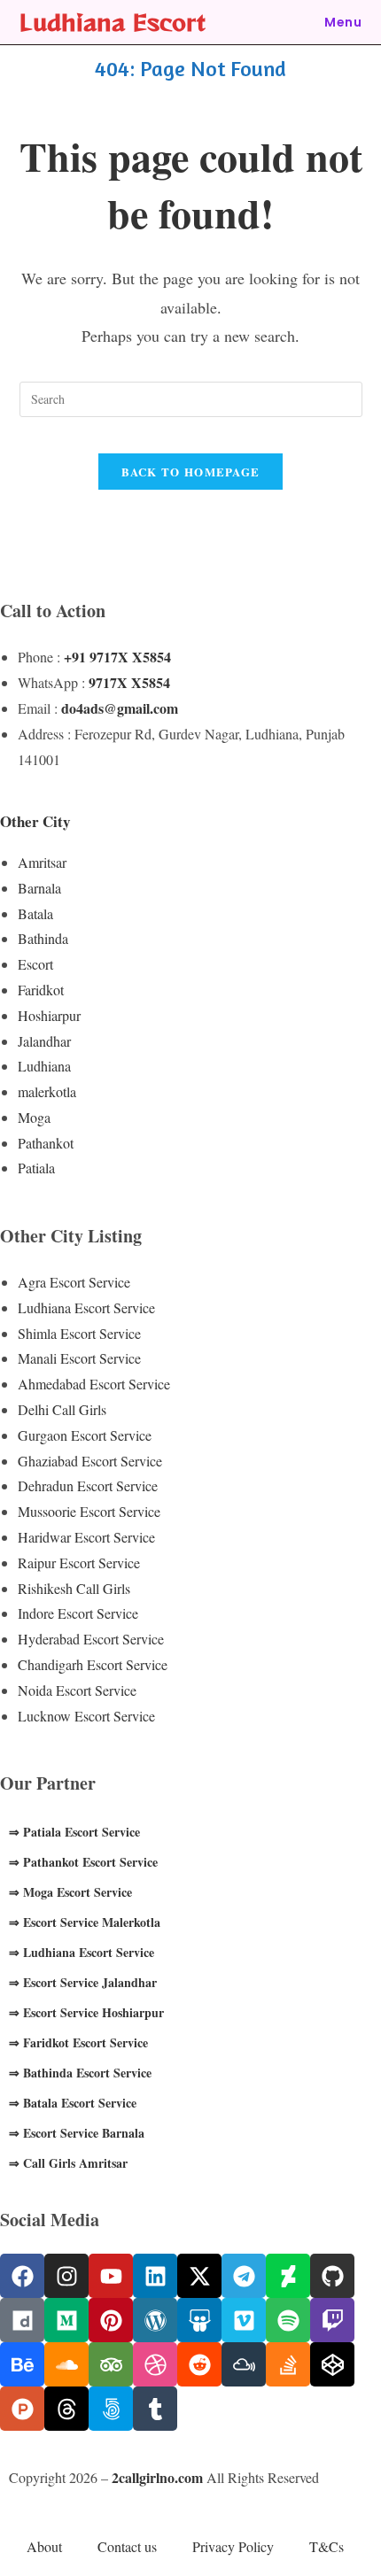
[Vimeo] (244, 2320)
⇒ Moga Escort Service (70, 1892)
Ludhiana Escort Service (86, 1307)
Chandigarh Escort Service (93, 1664)
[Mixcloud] (244, 2364)
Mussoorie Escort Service (89, 1511)
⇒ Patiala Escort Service (74, 1832)
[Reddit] (199, 2364)
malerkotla (47, 1091)
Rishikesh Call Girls (74, 1588)
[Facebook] (22, 2276)
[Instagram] (66, 2276)
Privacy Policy (233, 2546)
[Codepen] (332, 2364)
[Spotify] (288, 2320)
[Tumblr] (155, 2409)
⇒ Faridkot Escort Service (78, 2042)
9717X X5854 (129, 682)
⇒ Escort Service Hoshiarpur (86, 2012)
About (44, 2546)
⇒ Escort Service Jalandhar (83, 1982)
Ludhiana (44, 1066)
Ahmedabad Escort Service (94, 1384)
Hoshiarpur (49, 1015)
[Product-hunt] (22, 2409)
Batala (35, 913)
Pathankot (46, 1143)
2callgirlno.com (157, 2477)
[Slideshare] (199, 2320)
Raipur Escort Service (79, 1563)
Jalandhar (44, 1041)
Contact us (127, 2546)
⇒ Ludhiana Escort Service (82, 1952)
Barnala (39, 888)
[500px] (111, 2409)
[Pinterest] (111, 2320)
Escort (35, 964)
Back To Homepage (191, 472)
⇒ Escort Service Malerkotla (85, 1922)
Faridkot (41, 990)
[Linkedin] (155, 2276)
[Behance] (22, 2364)
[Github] (332, 2276)
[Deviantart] (288, 2276)
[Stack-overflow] (288, 2364)
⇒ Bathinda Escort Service (80, 2073)
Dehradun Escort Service (88, 1485)
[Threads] (66, 2409)
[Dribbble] (155, 2364)
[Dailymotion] (22, 2320)
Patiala (36, 1168)
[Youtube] (111, 2276)
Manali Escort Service (79, 1358)
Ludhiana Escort (113, 22)
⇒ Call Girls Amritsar (68, 2163)
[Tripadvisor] (111, 2364)
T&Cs (327, 2546)
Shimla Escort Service (79, 1333)
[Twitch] (332, 2320)
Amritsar (42, 862)
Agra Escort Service (74, 1282)
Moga (34, 1117)
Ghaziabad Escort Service (90, 1461)
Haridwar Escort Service (86, 1537)
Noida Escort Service (77, 1690)
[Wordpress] (155, 2320)
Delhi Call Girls (62, 1409)
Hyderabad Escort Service (91, 1639)
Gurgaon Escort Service (85, 1435)
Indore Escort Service (78, 1613)
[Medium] (66, 2320)
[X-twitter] (199, 2276)
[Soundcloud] (66, 2364)
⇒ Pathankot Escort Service (83, 1862)
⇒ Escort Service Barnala (77, 2133)
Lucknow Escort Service (86, 1716)
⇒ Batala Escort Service (73, 2103)
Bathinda (43, 938)
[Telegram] (244, 2276)
